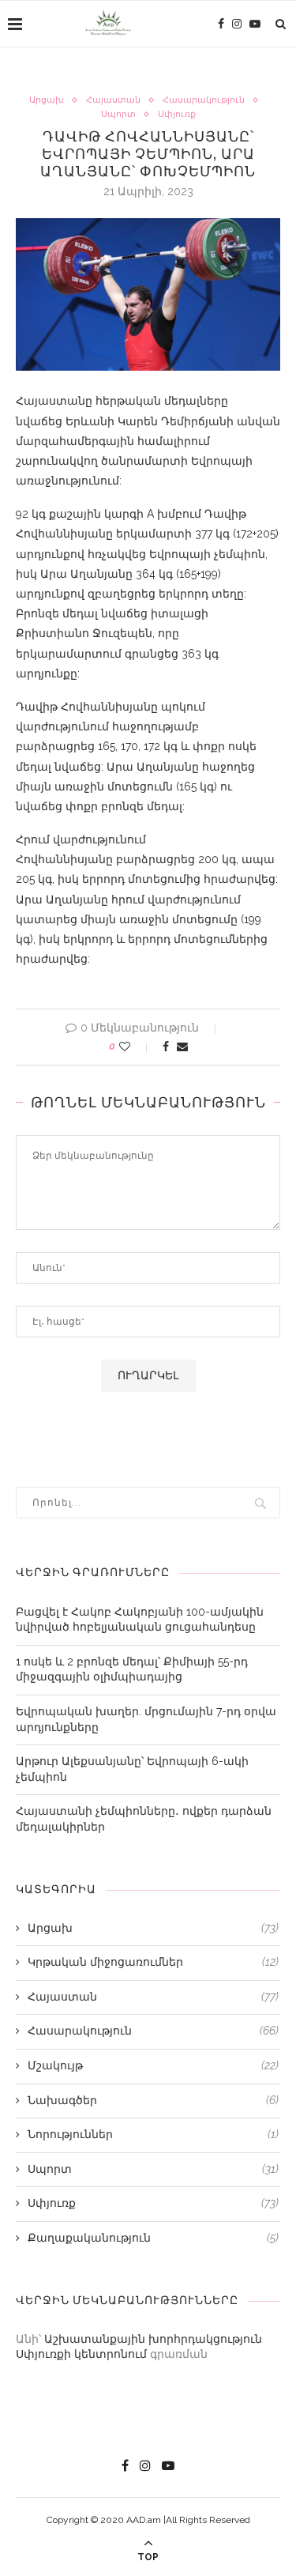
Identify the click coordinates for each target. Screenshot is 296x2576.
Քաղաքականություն (153, 2238)
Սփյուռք (177, 114)
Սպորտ (118, 114)
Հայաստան (113, 100)
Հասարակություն (204, 100)
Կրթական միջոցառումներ (153, 1962)
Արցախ (47, 100)
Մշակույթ (153, 2065)
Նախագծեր (153, 2100)
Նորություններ (153, 2134)
